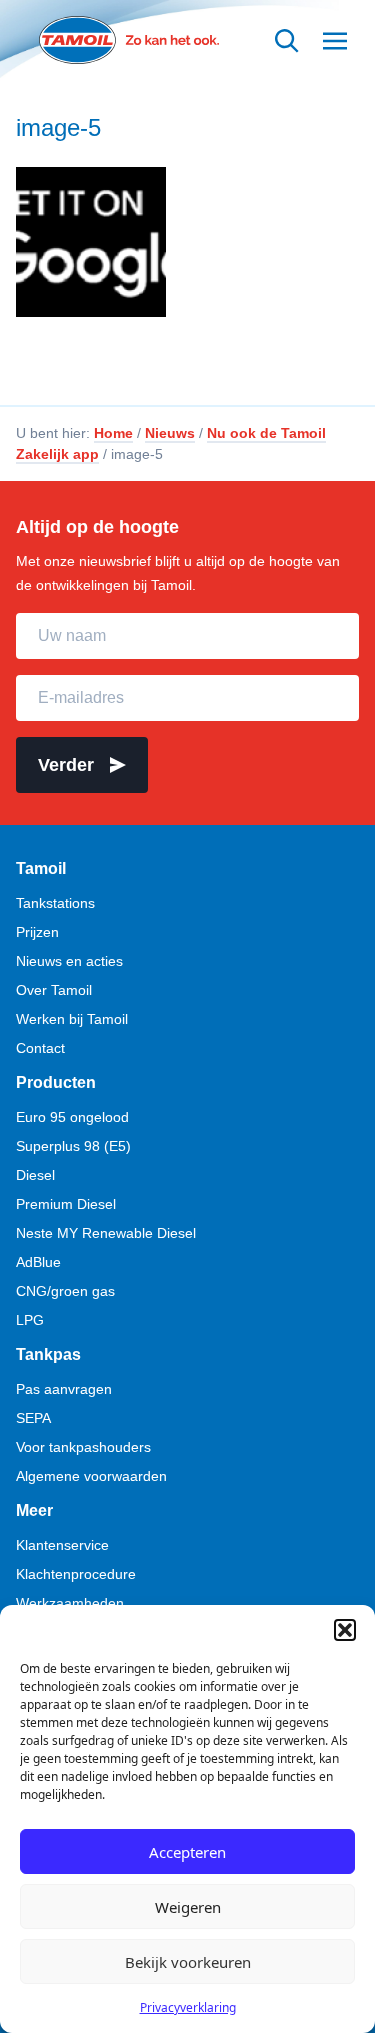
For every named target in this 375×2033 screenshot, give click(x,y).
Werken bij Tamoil (72, 1019)
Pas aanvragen (64, 1389)
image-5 (58, 127)
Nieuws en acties (69, 961)
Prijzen (37, 932)
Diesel (35, 1175)
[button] (345, 1630)
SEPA (33, 1418)
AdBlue (38, 1262)
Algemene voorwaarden (91, 1476)
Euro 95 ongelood (72, 1117)
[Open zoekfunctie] (287, 40)
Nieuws (170, 433)
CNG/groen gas (65, 1291)
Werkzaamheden (70, 1603)
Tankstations (55, 903)
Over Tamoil (54, 990)
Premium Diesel (66, 1204)
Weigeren (188, 1907)
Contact (40, 1048)
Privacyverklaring (188, 2007)
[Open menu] (335, 40)
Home (113, 433)
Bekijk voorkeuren (188, 1962)
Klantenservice (62, 1545)
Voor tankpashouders (83, 1447)
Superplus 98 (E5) (73, 1146)
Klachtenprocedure (76, 1574)
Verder (66, 765)
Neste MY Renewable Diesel (106, 1233)
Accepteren (187, 1852)
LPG (30, 1320)
